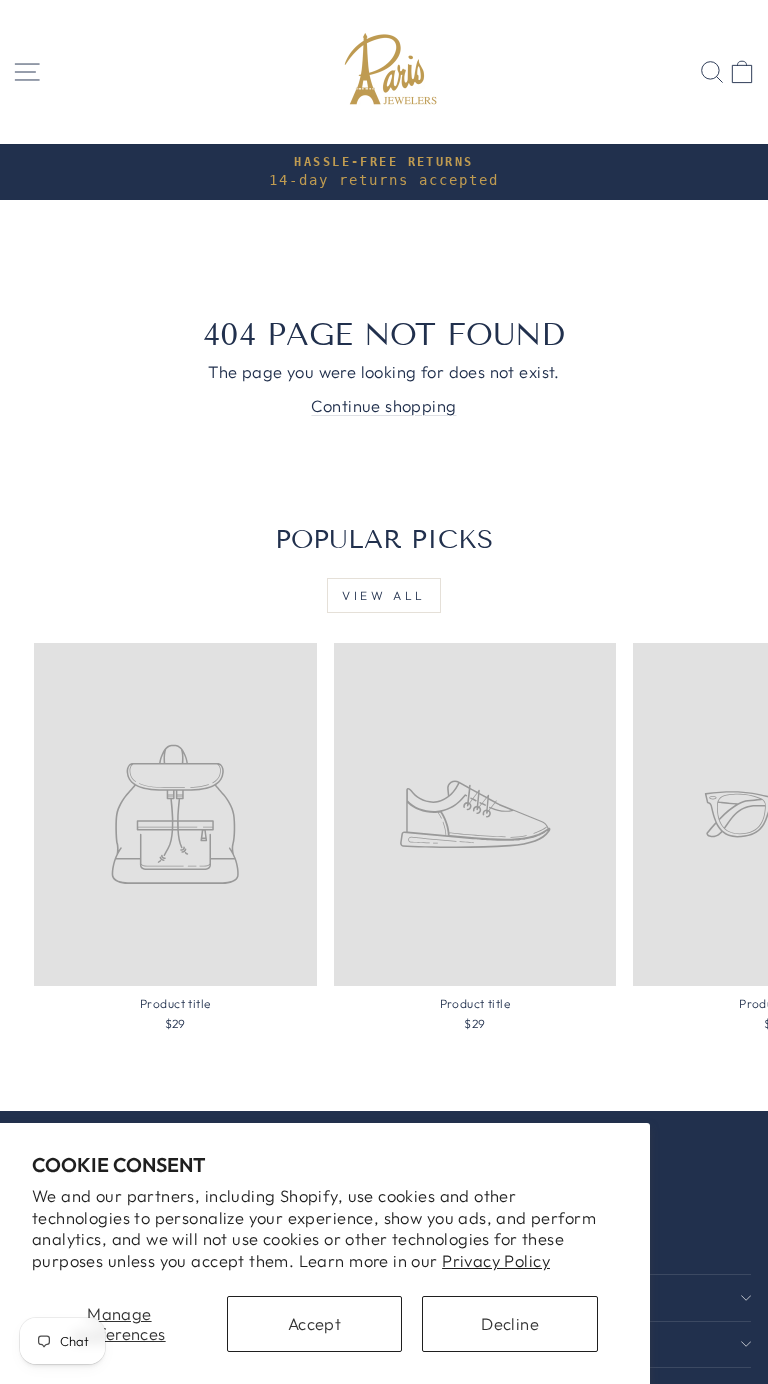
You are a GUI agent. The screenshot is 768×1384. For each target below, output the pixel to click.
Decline (510, 1323)
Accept (314, 1323)
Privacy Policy (496, 1260)
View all (384, 595)
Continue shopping (383, 405)
